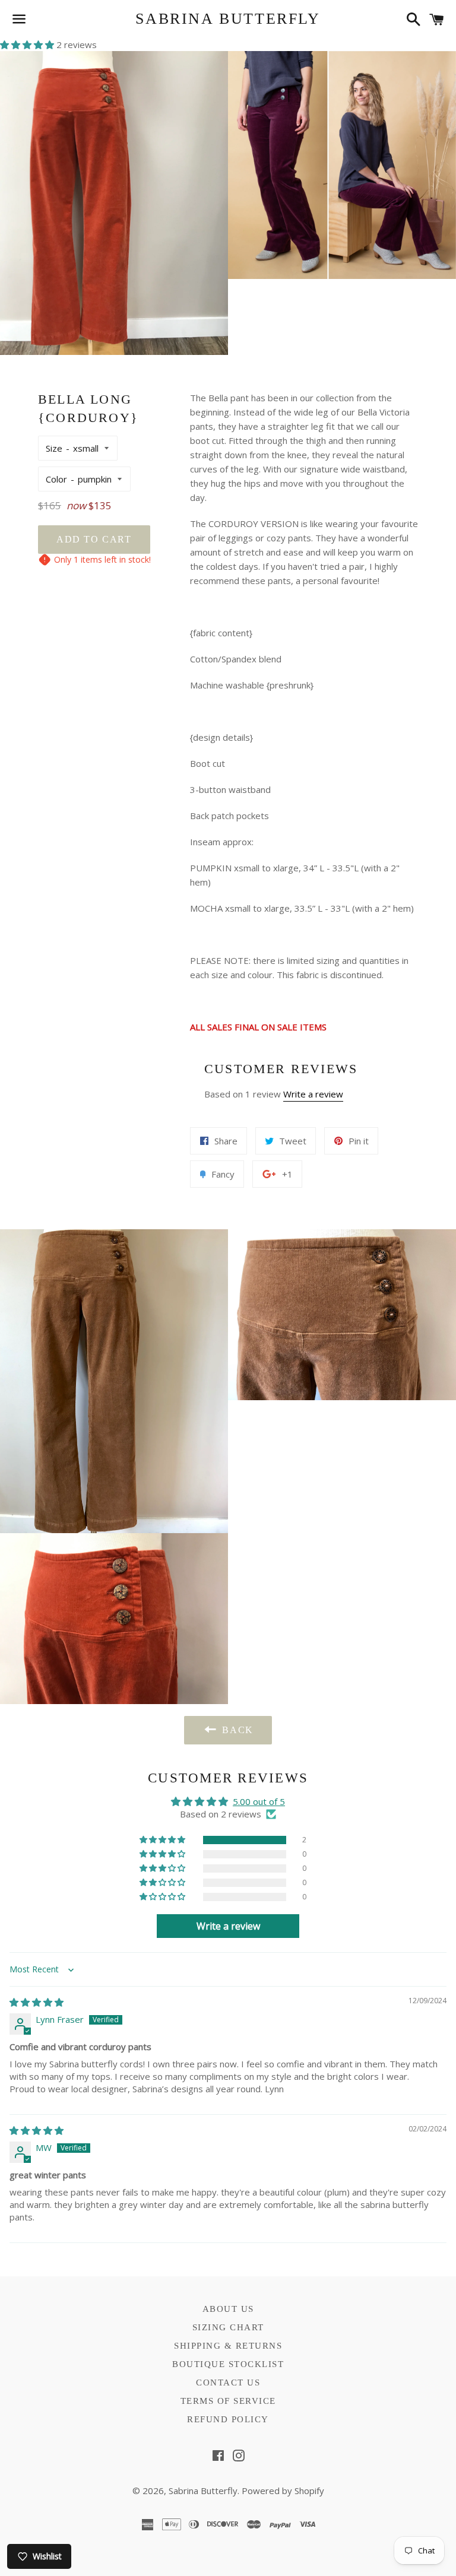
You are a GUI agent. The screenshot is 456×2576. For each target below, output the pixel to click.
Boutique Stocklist (228, 2364)
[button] (28, 45)
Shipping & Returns (228, 2346)
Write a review (313, 1094)
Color (56, 479)
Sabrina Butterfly (228, 19)
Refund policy (228, 2419)
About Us (228, 2309)
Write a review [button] (228, 1926)
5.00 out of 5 (259, 1801)
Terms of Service (228, 2401)
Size (54, 448)
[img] (37, 2002)
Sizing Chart (228, 2327)
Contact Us (228, 2383)
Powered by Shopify (283, 2491)
